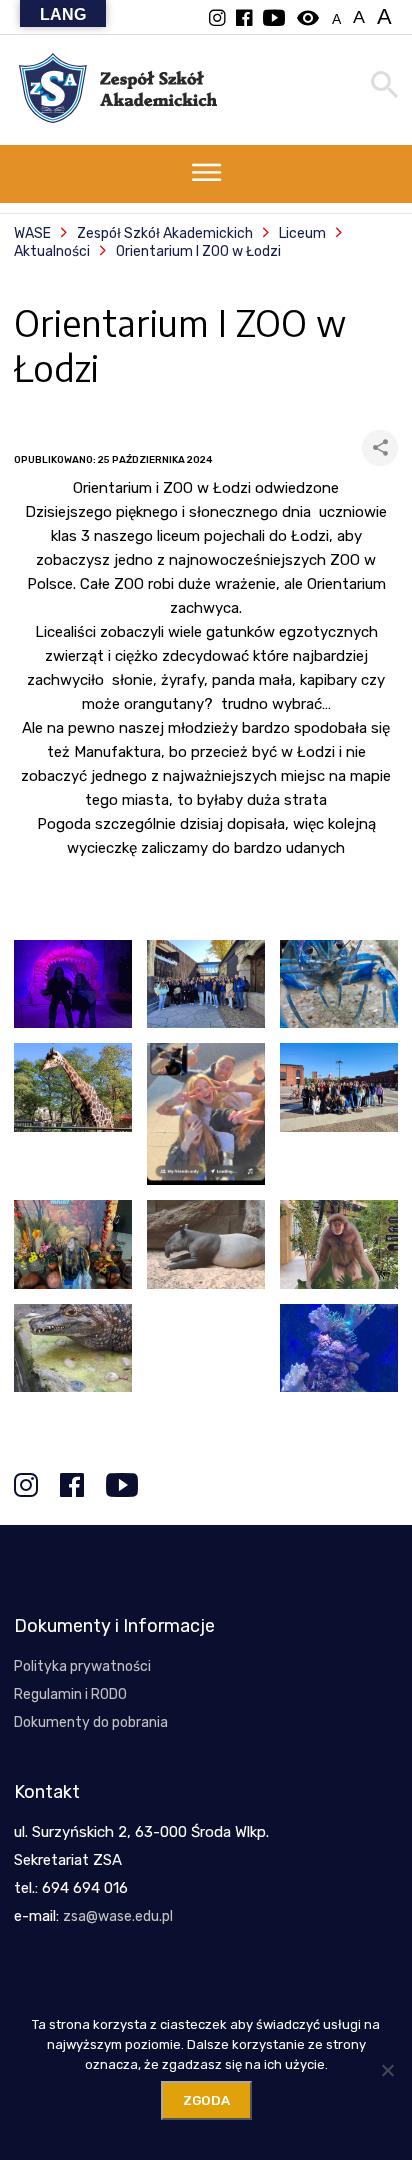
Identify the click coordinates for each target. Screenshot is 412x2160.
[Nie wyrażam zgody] (387, 2070)
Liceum (302, 233)
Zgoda (206, 2100)
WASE (32, 233)
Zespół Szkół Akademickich (165, 233)
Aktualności (52, 251)
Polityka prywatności (82, 1666)
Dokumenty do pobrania (91, 1722)
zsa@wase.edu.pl (118, 1916)
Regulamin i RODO (70, 1694)
